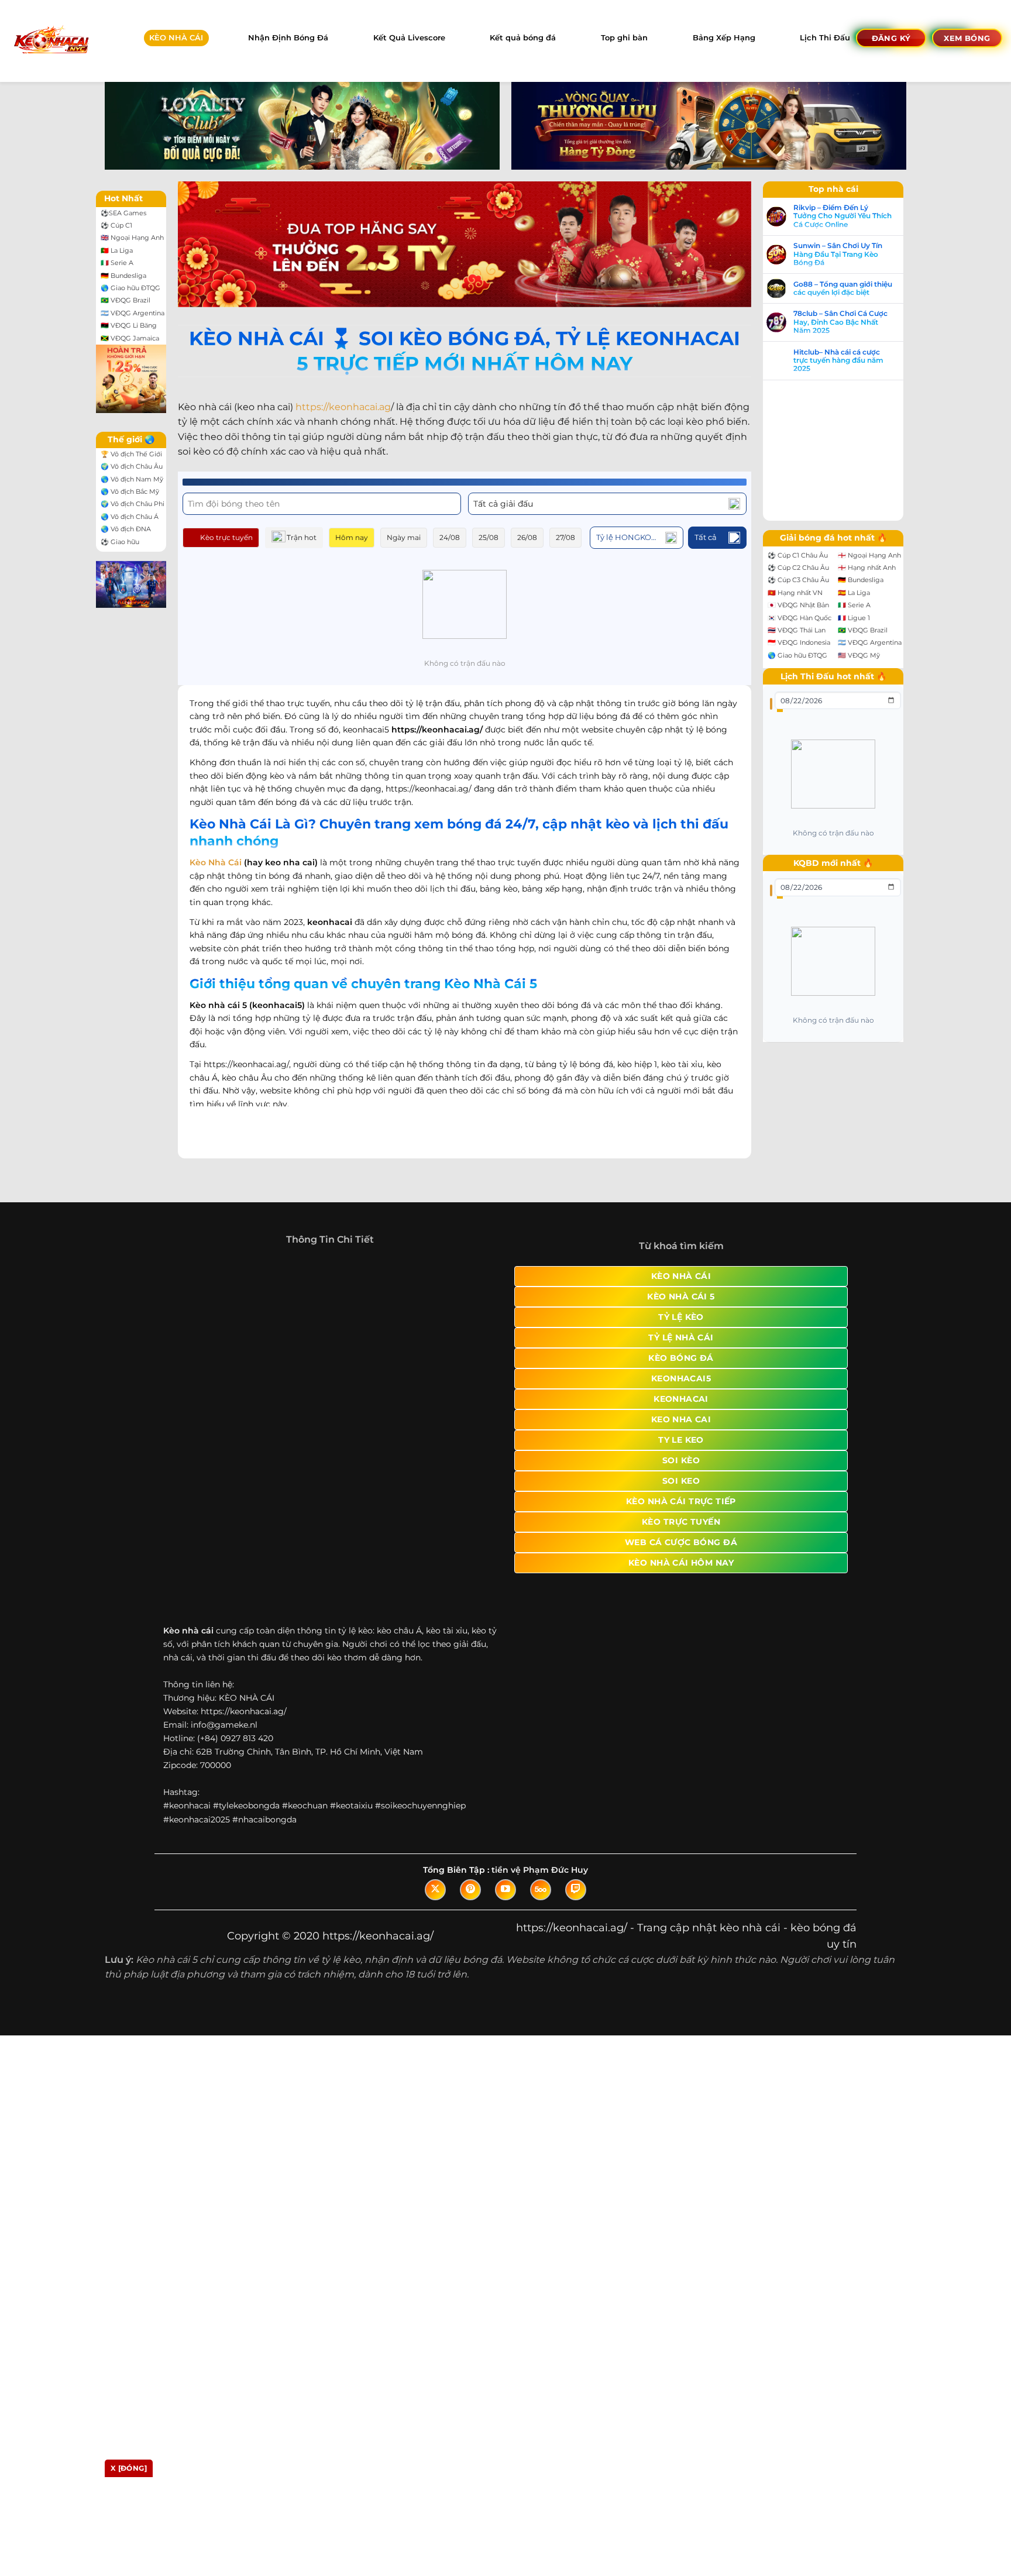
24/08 (450, 537)
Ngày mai (404, 537)
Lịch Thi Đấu (825, 38)
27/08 (565, 537)
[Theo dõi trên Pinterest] (470, 1956)
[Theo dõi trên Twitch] (576, 1956)
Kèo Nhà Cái (216, 862)
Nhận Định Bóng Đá (288, 38)
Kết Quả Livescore (409, 38)
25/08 (489, 537)
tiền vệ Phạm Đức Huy (540, 1937)
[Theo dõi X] (435, 1956)
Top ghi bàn (624, 38)
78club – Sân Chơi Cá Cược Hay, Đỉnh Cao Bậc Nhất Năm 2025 (852, 322)
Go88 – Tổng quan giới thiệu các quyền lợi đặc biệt (854, 288)
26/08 (527, 537)
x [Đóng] (129, 2468)
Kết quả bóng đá (523, 38)
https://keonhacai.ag (343, 407)
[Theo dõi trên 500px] (541, 1956)
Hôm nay (352, 537)
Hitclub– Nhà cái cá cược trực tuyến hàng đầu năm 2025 (850, 361)
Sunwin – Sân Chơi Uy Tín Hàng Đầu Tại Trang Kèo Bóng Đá (850, 254)
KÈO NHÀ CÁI (176, 38)
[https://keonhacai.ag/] (51, 41)
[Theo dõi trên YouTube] (505, 1956)
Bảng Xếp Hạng (724, 38)
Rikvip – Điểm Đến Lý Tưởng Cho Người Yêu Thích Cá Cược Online (854, 216)
